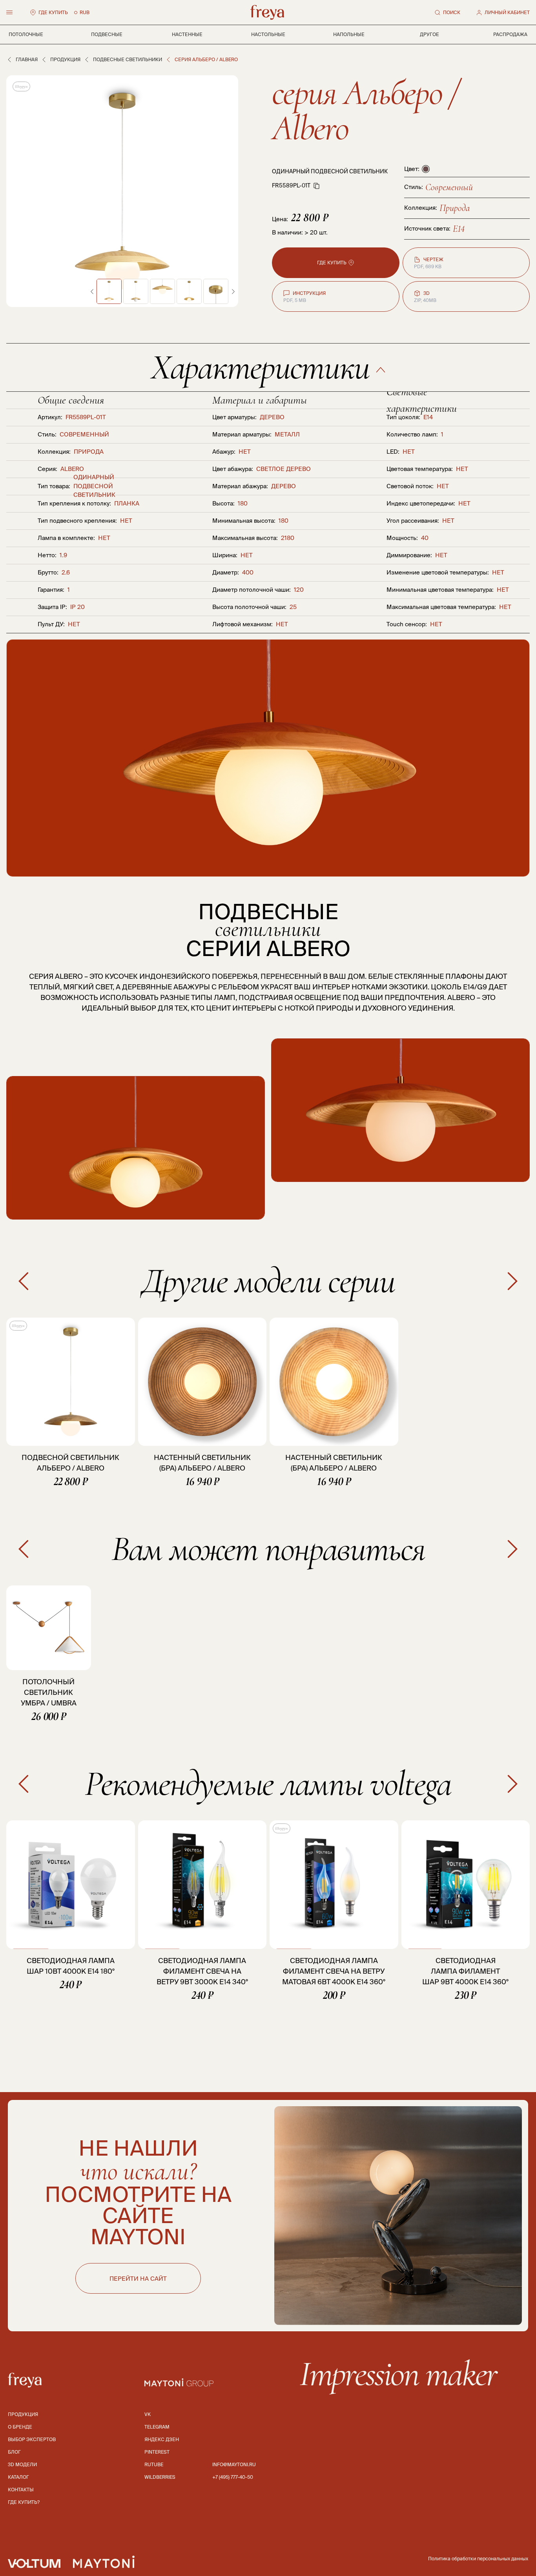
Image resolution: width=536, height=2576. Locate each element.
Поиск (452, 12)
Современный (449, 187)
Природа (455, 208)
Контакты (21, 2490)
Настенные (187, 34)
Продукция (65, 59)
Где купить (53, 12)
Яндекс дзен (162, 2439)
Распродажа (510, 34)
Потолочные (26, 34)
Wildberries (160, 2477)
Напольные (349, 34)
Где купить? (24, 2502)
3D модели (22, 2464)
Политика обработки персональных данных (478, 2559)
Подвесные (107, 34)
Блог (14, 2452)
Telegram (157, 2427)
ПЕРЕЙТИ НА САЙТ (138, 2279)
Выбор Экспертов (32, 2439)
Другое (429, 34)
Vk (148, 2414)
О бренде (20, 2427)
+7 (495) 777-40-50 (233, 2477)
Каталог (18, 2477)
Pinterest (157, 2452)
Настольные (268, 34)
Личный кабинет (507, 12)
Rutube (154, 2464)
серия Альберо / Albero (365, 110)
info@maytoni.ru (234, 2464)
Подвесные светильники (128, 59)
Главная (27, 59)
